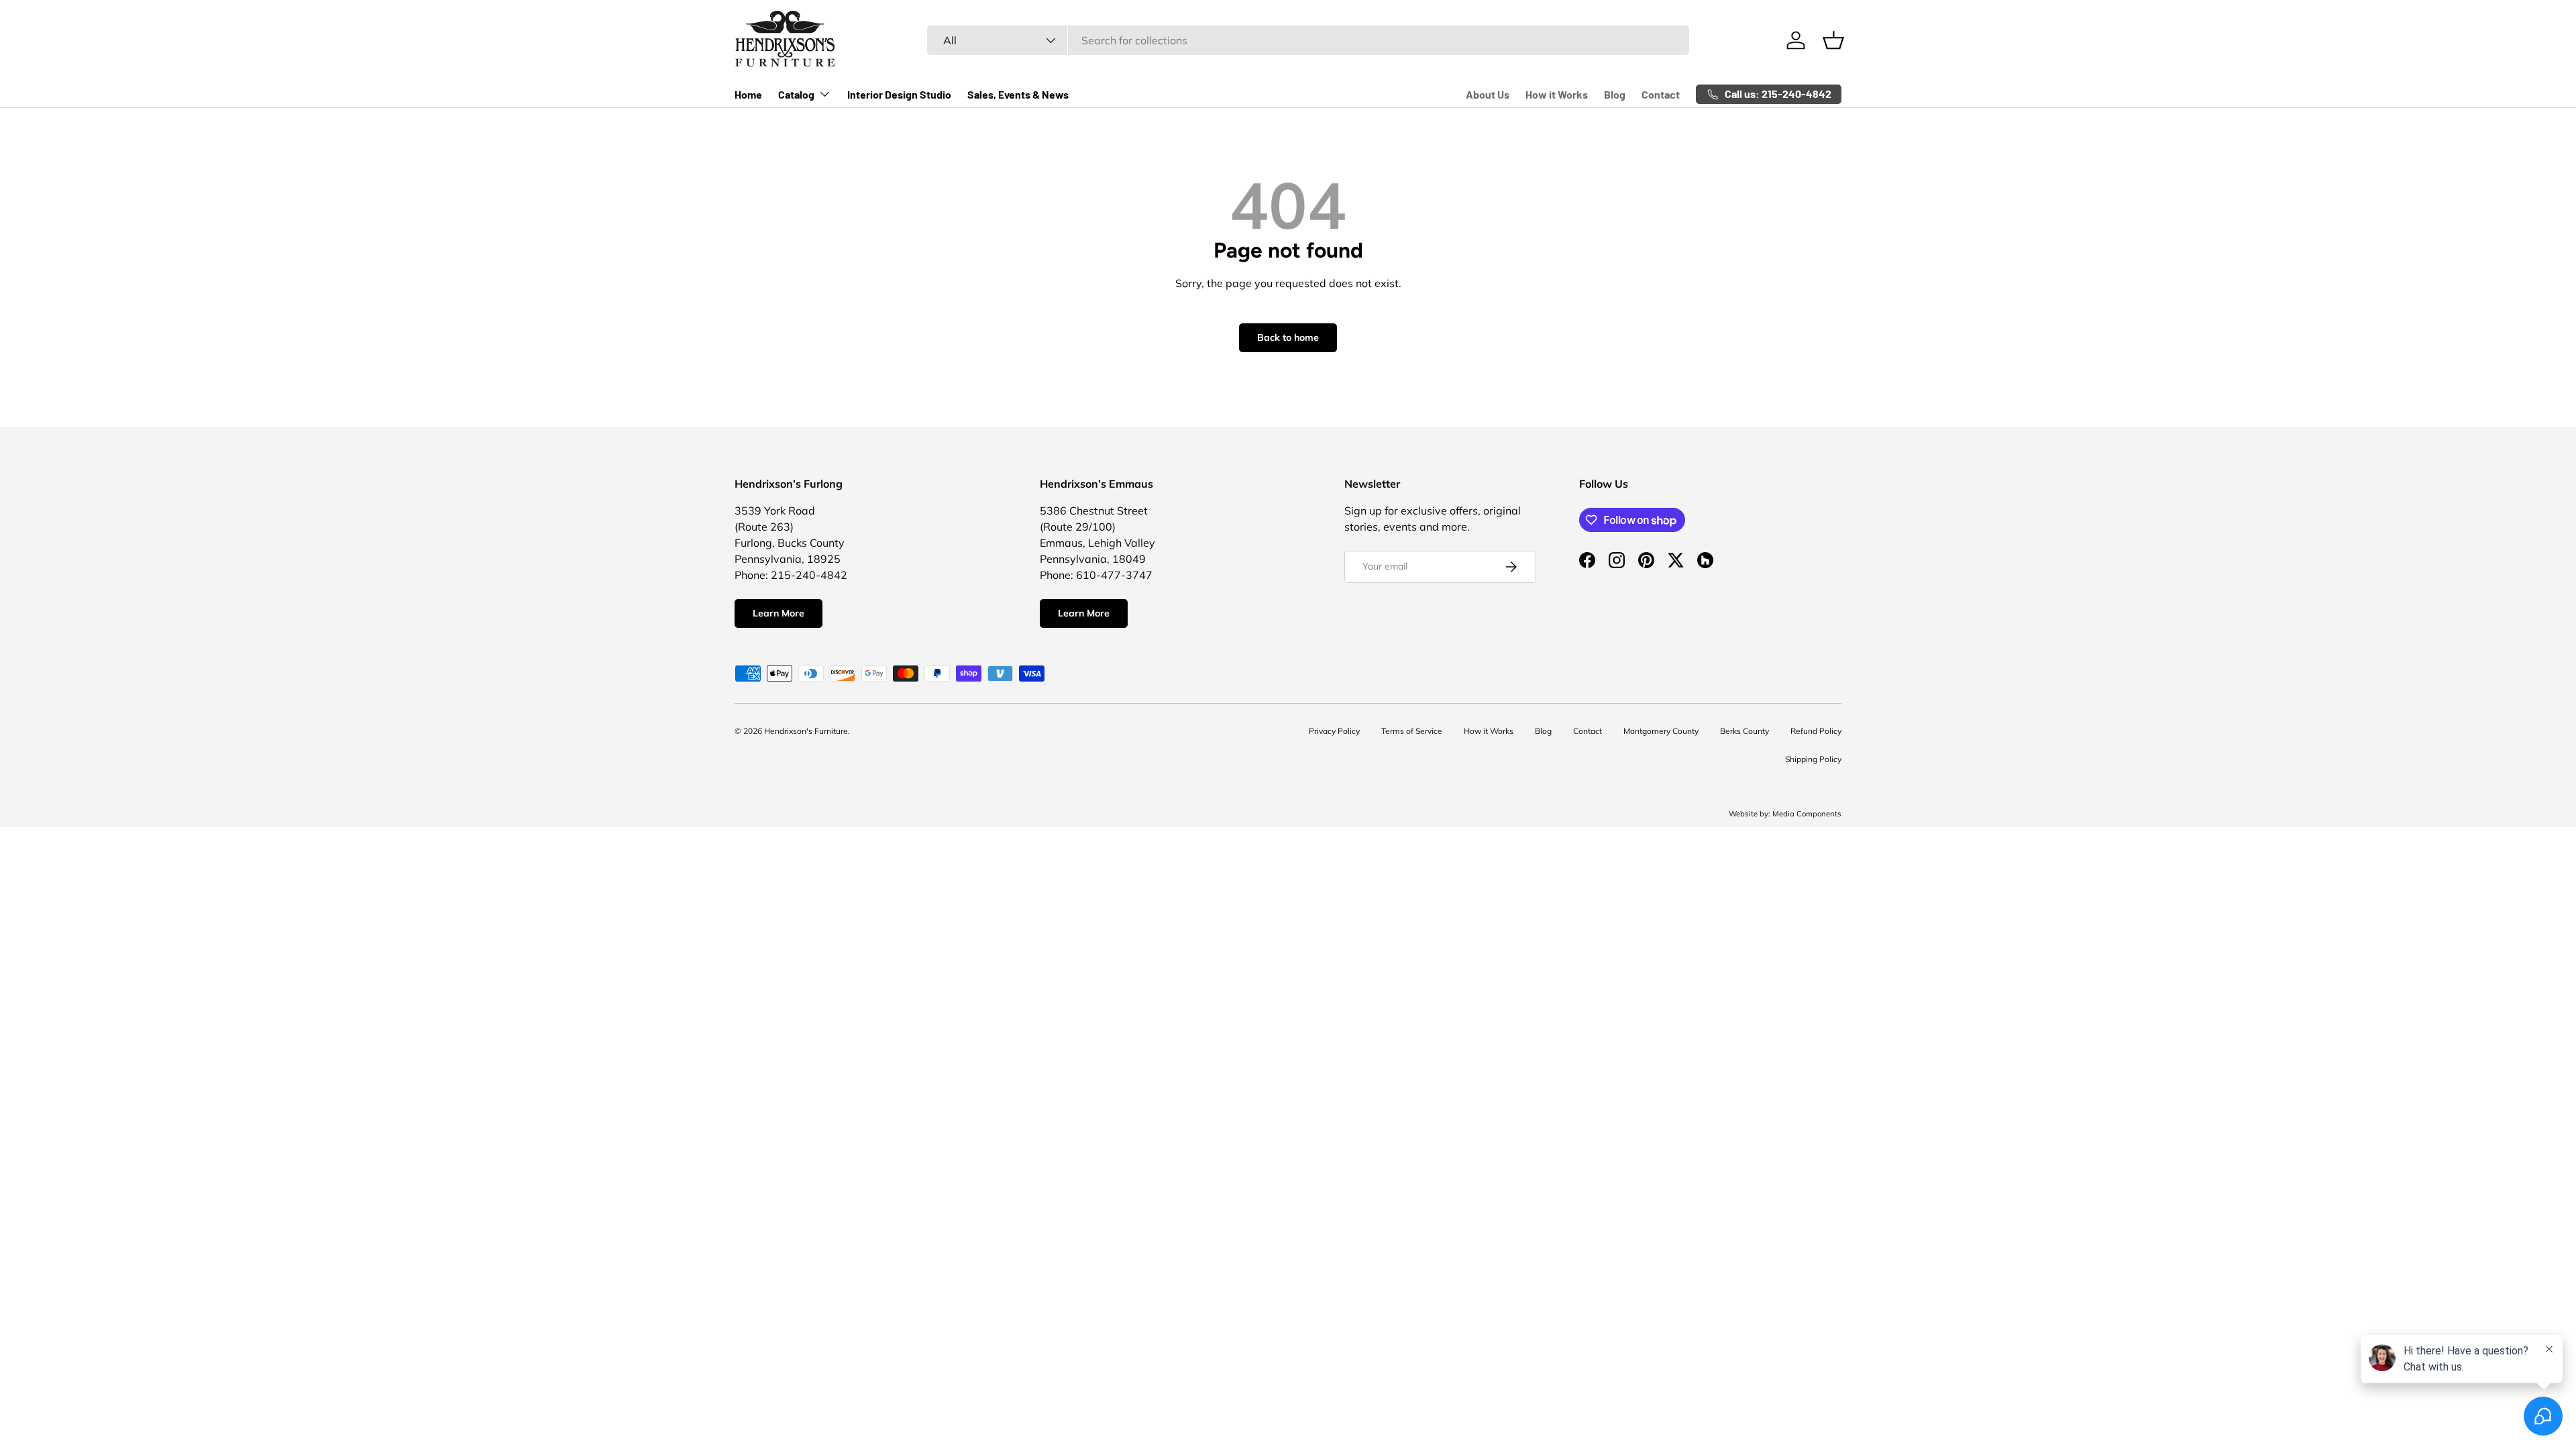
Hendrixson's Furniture (806, 731)
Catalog (796, 94)
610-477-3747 (1114, 575)
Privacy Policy (1334, 731)
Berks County (1745, 731)
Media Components (1807, 814)
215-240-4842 (809, 575)
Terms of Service (1412, 731)
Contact (1661, 94)
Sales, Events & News (1018, 94)
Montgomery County (1661, 731)
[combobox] (1308, 40)
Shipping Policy (1813, 759)
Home (748, 94)
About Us (1488, 94)
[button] (1833, 40)
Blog (1615, 94)
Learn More (779, 613)
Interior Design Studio (899, 94)
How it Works (1557, 94)
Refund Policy (1816, 731)
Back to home (1288, 337)
